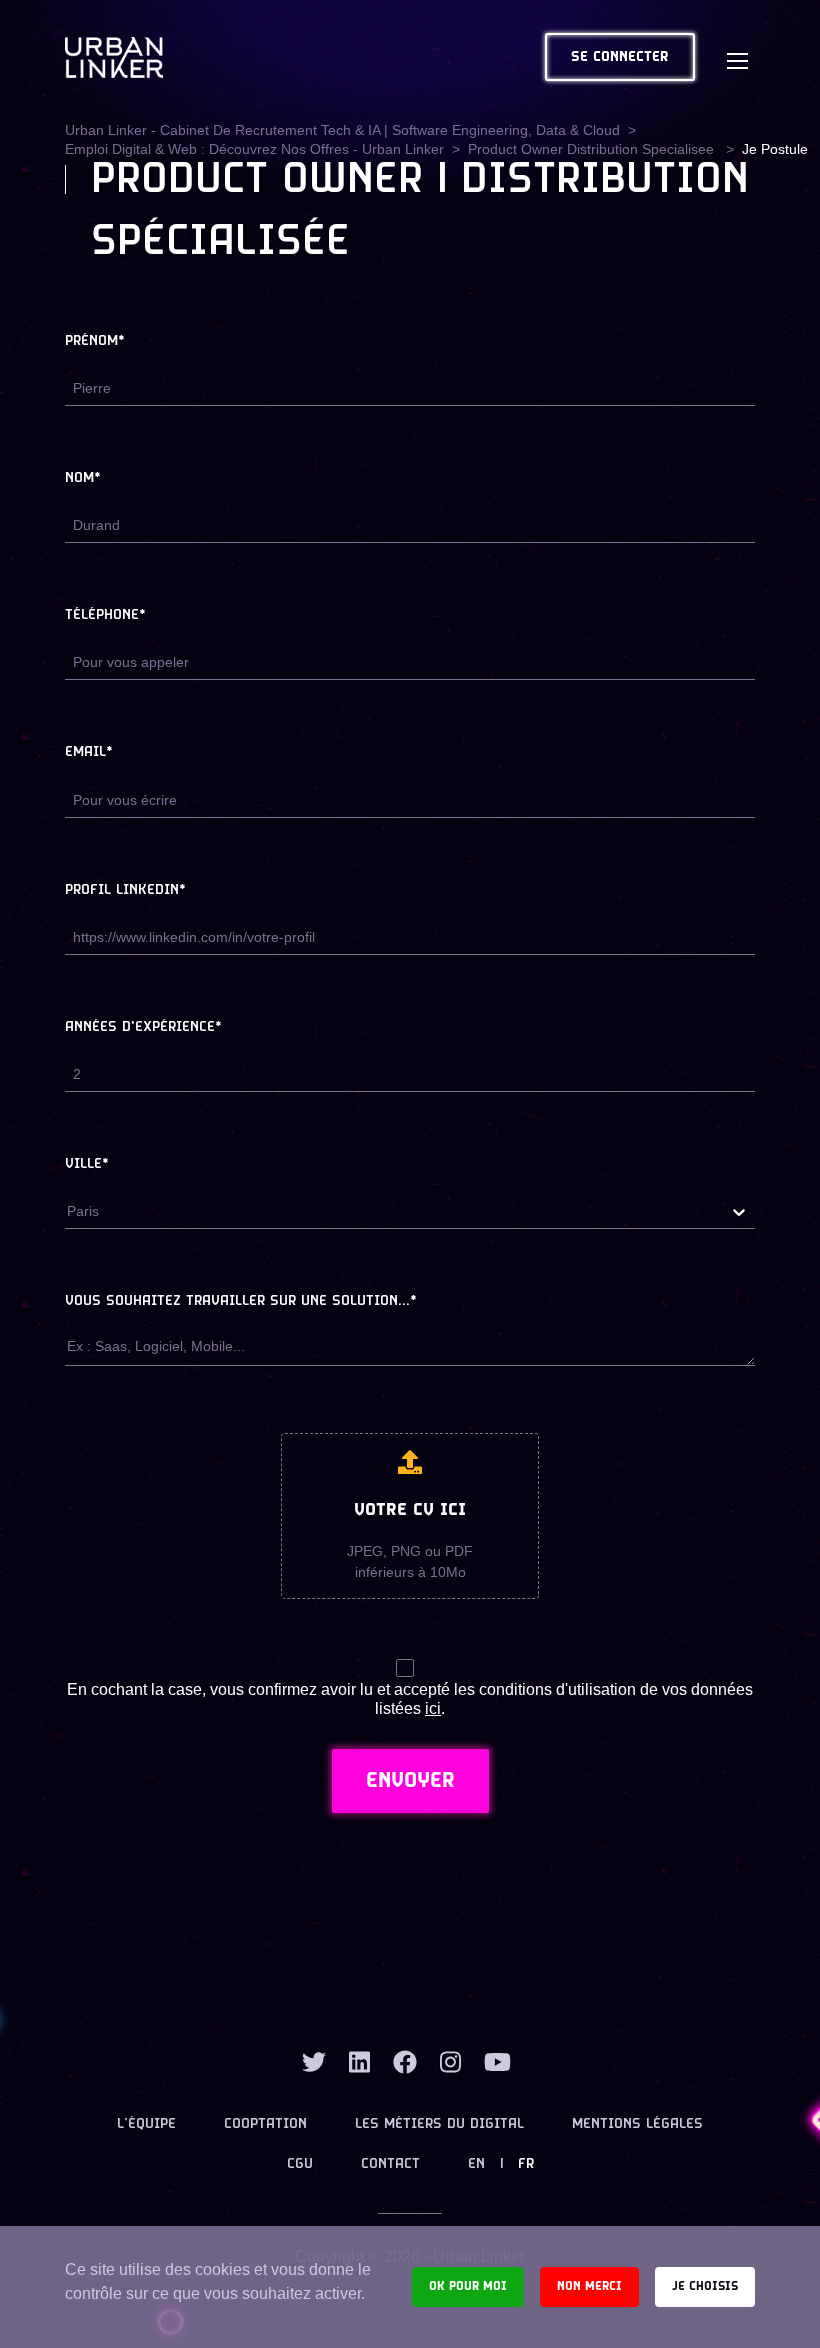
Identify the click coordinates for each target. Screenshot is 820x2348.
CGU (300, 2164)
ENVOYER (410, 1781)
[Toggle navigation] (737, 57)
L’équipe (146, 2124)
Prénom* (95, 341)
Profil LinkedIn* (125, 890)
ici (433, 1708)
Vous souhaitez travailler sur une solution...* (241, 1301)
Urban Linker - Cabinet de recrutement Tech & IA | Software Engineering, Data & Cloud (342, 130)
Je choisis (705, 2286)
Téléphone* (105, 615)
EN (476, 2164)
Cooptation (265, 2124)
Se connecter (620, 57)
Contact (390, 2164)
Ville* (87, 1164)
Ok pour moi (468, 2286)
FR (526, 2164)
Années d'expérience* (143, 1027)
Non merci (589, 2286)
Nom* (83, 478)
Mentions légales (637, 2124)
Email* (89, 752)
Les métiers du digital (439, 2124)
